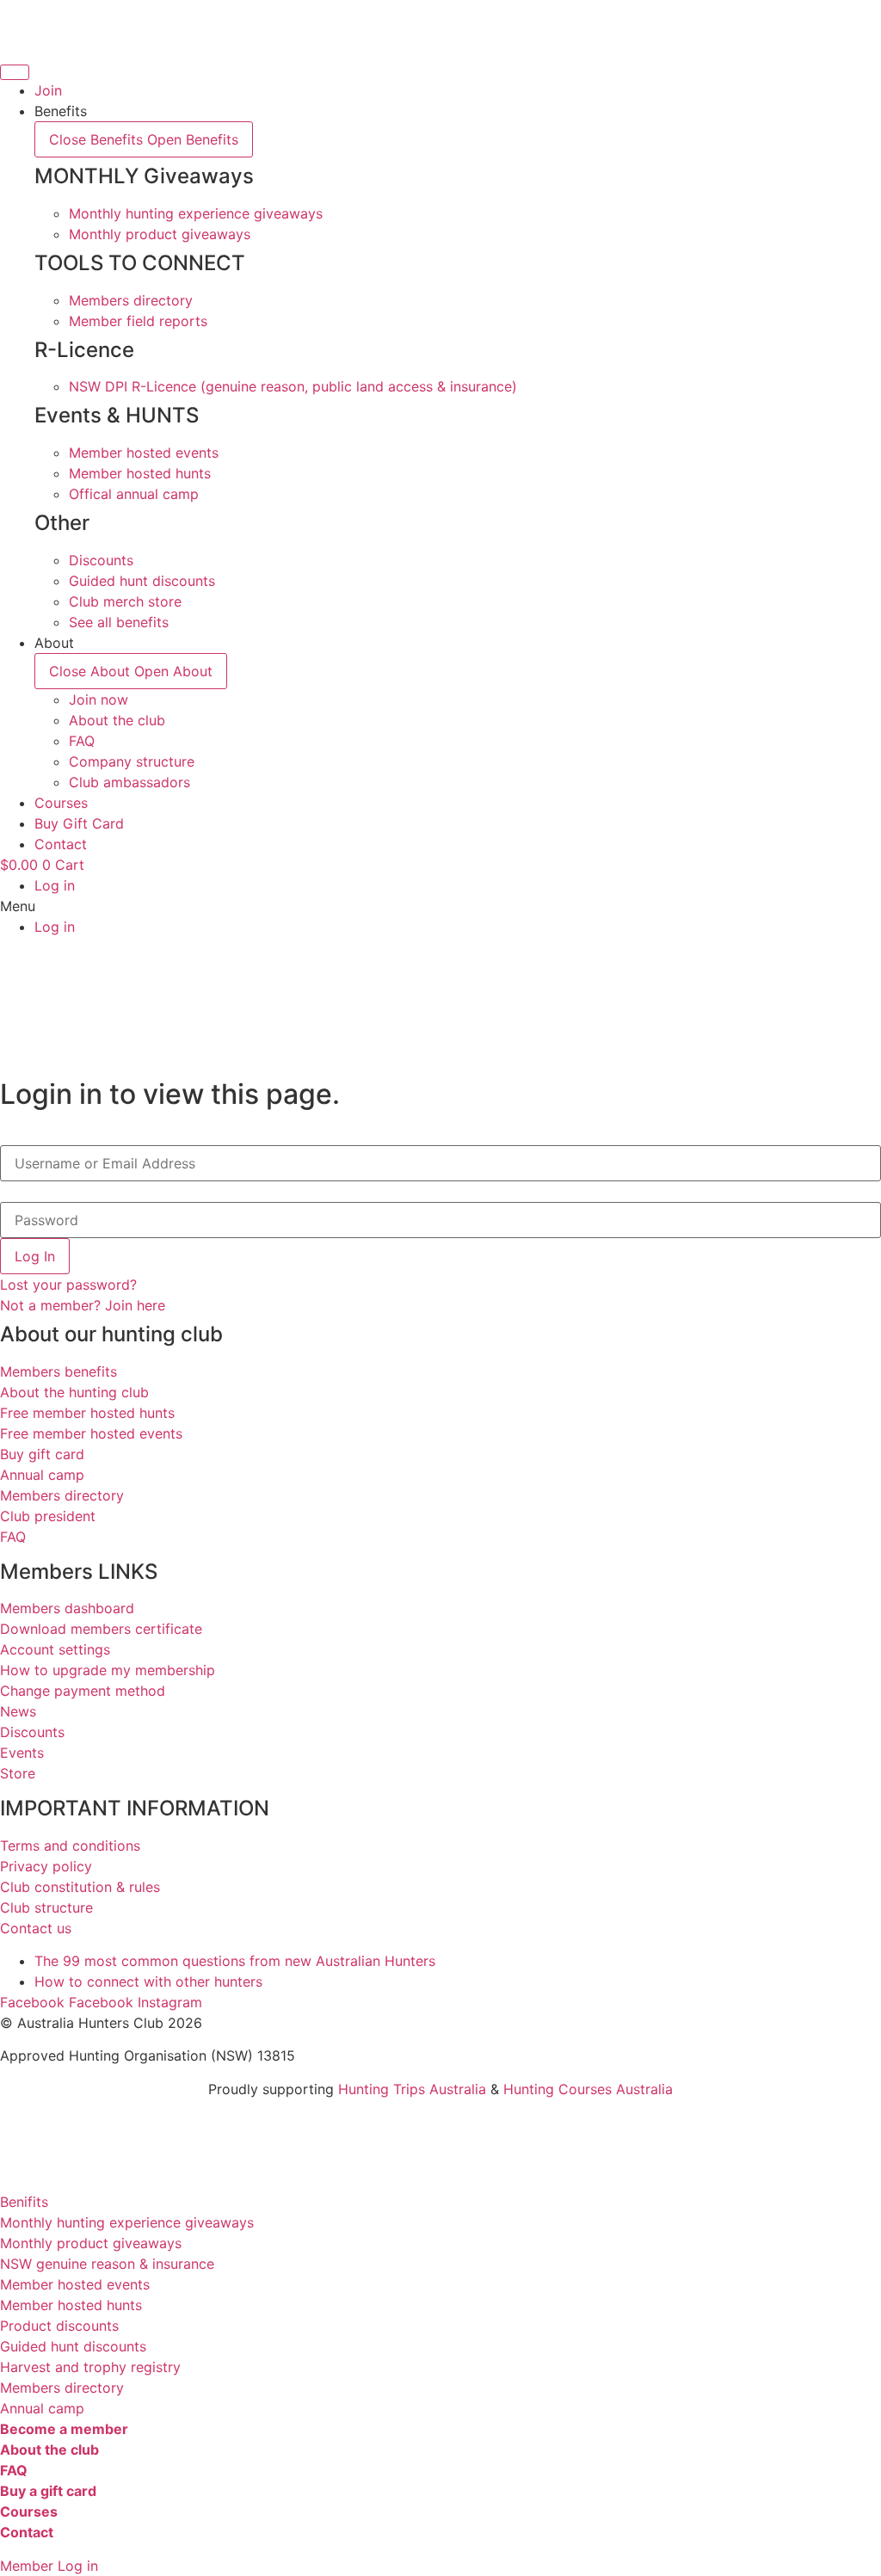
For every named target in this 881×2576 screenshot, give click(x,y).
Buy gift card (42, 1454)
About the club (49, 2450)
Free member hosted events (91, 1433)
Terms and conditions (70, 1846)
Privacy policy (46, 1866)
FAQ (13, 1537)
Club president (48, 1516)
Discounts (32, 1732)
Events (22, 1753)
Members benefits (59, 1371)
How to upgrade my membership (108, 1670)
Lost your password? (68, 1285)
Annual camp (42, 1475)
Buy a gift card (48, 2491)
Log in (55, 885)
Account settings (55, 1649)
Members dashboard (67, 1608)
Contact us (36, 1928)
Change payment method (83, 1691)
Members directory (62, 1495)
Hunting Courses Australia (588, 2089)
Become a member (64, 2429)
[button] (440, 906)
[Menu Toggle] (15, 72)
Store (18, 1773)
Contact (27, 2532)
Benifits (24, 2202)
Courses (29, 2511)
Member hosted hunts (71, 2305)
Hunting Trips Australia (412, 2089)
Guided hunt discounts (73, 2346)
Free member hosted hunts (87, 1413)
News (18, 1711)
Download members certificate (101, 1629)
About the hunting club (74, 1392)
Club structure (46, 1907)
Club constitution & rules (80, 1887)
